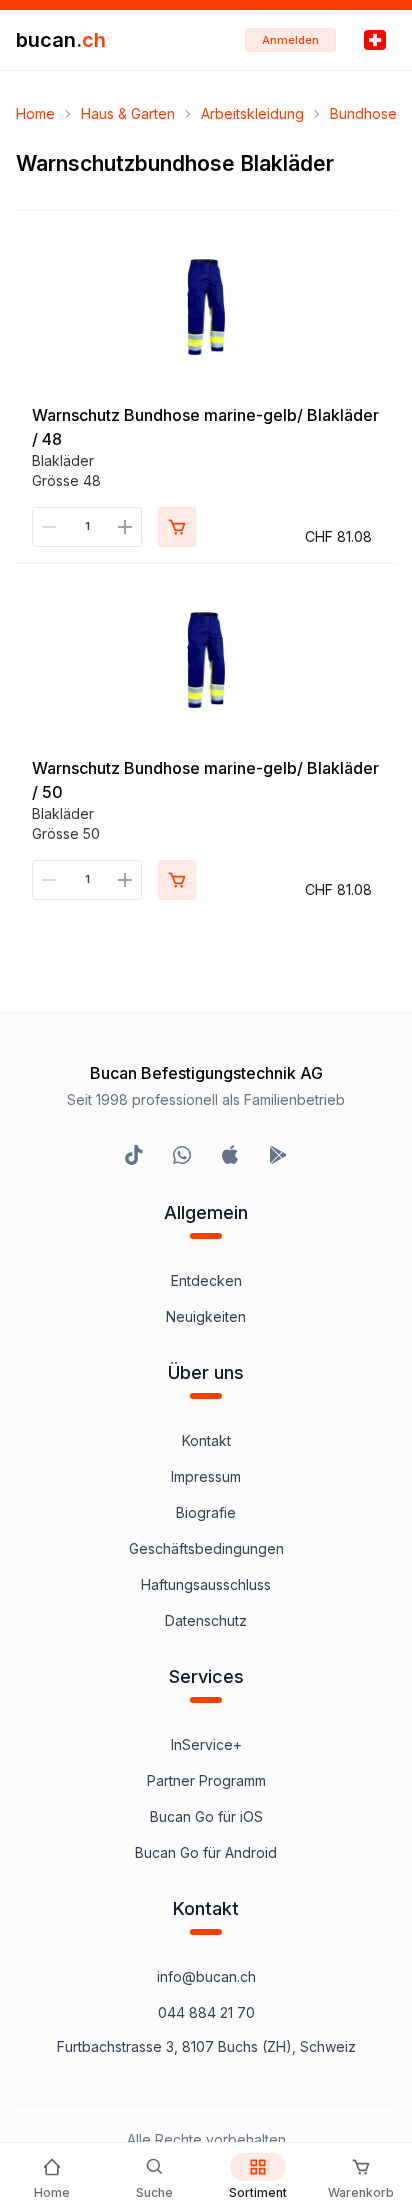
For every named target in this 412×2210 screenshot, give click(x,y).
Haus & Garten (128, 113)
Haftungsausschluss (206, 1584)
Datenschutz (206, 1620)
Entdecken (206, 1280)
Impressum (206, 1476)
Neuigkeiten (206, 1316)
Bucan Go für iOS (206, 1816)
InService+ (206, 1744)
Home (35, 113)
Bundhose (363, 113)
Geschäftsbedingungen (206, 1548)
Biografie (206, 1512)
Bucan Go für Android (206, 1852)
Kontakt (206, 1440)
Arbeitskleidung (252, 113)
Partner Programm (206, 1780)
